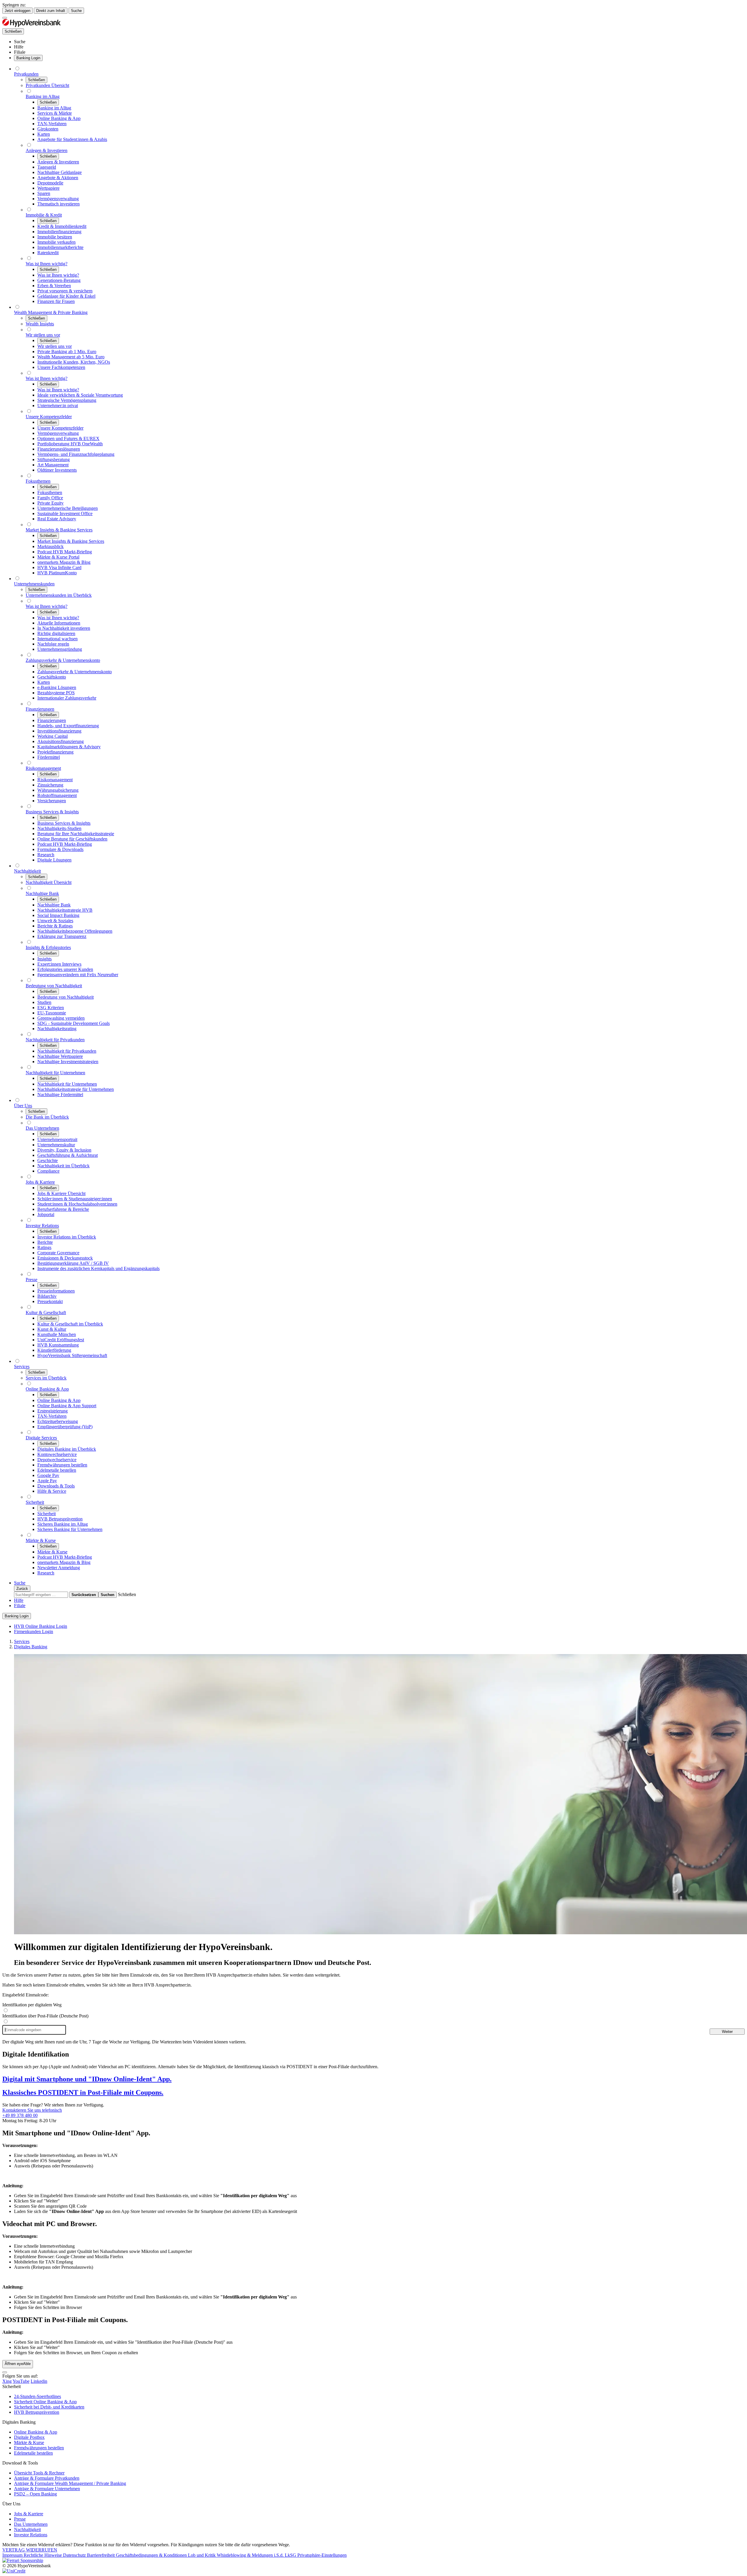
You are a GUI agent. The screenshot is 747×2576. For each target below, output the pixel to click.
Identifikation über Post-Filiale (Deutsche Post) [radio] (45, 2016)
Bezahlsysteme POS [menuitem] (56, 693)
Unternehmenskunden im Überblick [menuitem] (59, 595)
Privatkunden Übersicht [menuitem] (47, 85)
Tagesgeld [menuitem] (47, 167)
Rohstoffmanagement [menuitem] (57, 795)
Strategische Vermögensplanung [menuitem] (67, 400)
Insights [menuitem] (44, 959)
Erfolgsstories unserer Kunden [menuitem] (65, 969)
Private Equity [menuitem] (50, 503)
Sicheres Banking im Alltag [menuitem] (63, 1524)
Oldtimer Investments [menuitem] (57, 470)
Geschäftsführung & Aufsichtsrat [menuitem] (68, 1155)
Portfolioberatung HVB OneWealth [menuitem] (70, 444)
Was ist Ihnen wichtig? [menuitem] (47, 264)
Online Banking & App (36, 2432)
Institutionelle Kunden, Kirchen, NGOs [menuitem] (74, 362)
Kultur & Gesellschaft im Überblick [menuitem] (70, 1324)
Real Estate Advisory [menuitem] (57, 519)
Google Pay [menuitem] (48, 1475)
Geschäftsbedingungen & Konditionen (152, 2555)
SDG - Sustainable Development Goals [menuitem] (74, 1023)
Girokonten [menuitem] (48, 129)
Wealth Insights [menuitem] (40, 324)
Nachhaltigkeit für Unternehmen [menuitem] (55, 1073)
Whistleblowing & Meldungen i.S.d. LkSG (257, 2555)
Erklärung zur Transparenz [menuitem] (62, 936)
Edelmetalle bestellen (33, 2453)
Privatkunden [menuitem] (26, 74)
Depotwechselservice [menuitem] (57, 1460)
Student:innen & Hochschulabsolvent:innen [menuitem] (77, 1204)
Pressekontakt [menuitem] (50, 1301)
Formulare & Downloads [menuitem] (60, 849)
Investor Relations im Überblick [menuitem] (67, 1237)
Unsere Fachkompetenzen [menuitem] (61, 367)
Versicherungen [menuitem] (52, 801)
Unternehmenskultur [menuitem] (56, 1145)
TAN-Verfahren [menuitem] (52, 124)
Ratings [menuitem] (44, 1247)
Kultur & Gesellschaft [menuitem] (46, 1313)
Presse (20, 2519)
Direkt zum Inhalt (51, 11)
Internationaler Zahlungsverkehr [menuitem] (67, 698)
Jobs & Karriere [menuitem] (40, 1182)
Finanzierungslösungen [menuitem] (59, 449)
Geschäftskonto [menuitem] (52, 677)
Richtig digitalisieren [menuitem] (56, 633)
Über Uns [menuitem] (23, 1106)
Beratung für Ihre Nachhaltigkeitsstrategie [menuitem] (76, 834)
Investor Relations (31, 2535)
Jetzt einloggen (18, 11)
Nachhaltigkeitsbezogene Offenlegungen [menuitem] (75, 931)
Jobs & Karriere (29, 2514)
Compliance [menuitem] (48, 1171)
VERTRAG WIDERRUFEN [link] (30, 2550)
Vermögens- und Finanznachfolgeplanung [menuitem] (76, 454)
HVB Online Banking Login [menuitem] (41, 1626)
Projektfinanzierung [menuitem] (55, 752)
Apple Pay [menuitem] (47, 1481)
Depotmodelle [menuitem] (50, 183)
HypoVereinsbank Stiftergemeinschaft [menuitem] (72, 1355)
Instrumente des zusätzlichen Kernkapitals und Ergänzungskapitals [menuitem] (98, 1268)
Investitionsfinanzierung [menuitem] (59, 731)
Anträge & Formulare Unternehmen (47, 2489)
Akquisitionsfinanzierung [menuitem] (61, 741)
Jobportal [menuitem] (46, 1214)
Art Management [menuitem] (53, 465)
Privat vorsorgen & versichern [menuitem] (65, 291)
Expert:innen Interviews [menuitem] (59, 964)
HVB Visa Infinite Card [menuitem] (59, 567)
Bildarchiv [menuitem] (47, 1296)
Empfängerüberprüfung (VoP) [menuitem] (65, 1427)
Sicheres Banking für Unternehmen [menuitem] (70, 1529)
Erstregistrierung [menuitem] (53, 1411)
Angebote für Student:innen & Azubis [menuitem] (72, 139)
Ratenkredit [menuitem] (48, 253)
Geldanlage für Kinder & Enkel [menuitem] (66, 296)
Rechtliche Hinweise (43, 2555)
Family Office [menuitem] (50, 498)
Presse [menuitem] (32, 1280)
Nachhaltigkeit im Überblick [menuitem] (63, 1166)
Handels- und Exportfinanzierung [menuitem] (68, 726)
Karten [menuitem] (44, 134)
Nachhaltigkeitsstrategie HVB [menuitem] (65, 910)
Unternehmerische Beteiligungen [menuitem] (68, 508)
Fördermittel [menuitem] (49, 757)
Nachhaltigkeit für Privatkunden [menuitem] (55, 1040)
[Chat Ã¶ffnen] (5, 2372)
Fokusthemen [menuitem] (38, 481)
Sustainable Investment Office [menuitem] (65, 513)
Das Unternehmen (31, 2524)
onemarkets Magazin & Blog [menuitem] (64, 562)
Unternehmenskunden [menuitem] (34, 584)
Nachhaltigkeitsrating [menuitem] (57, 1029)
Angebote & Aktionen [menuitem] (58, 178)
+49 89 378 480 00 (20, 2115)
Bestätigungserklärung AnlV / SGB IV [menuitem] (73, 1263)
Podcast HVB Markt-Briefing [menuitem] (65, 552)
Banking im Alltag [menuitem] (43, 96)
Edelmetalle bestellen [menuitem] (57, 1470)
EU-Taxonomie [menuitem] (52, 1013)
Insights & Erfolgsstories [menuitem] (48, 947)
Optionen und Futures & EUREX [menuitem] (68, 438)
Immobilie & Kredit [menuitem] (44, 215)
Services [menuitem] (22, 1367)
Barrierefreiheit (101, 2555)
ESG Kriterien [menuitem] (51, 1008)
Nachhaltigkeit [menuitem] (27, 871)
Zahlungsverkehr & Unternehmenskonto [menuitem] (63, 660)
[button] (127, 1594)
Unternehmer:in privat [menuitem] (58, 406)
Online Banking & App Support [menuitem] (67, 1406)
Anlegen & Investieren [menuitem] (47, 150)
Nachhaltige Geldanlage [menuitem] (60, 172)
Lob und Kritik (202, 2555)
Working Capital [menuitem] (53, 736)
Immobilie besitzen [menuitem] (55, 237)
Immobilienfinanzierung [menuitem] (59, 232)
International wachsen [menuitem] (57, 639)
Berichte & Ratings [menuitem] (55, 926)
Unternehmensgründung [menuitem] (60, 649)
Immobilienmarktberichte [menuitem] (60, 247)
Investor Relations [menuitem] (42, 1226)
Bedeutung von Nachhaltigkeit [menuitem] (54, 986)
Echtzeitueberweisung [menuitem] (58, 1421)
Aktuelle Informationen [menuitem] (59, 623)
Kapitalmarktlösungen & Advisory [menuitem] (69, 747)
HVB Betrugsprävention (37, 2412)
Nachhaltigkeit (27, 2529)
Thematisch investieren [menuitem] (59, 204)
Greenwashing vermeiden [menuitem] (61, 1018)
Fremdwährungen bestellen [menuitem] (62, 1465)
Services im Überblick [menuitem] (46, 1378)
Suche (76, 11)
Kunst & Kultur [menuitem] (52, 1329)
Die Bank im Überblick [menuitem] (47, 1117)
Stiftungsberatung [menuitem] (54, 459)
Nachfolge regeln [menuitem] (53, 644)
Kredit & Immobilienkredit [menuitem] (62, 226)
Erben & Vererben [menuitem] (54, 286)
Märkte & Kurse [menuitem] (41, 1540)
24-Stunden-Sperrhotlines (37, 2396)
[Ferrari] (23, 2560)
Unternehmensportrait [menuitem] (57, 1139)
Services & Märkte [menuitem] (55, 113)
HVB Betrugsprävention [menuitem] (60, 1519)
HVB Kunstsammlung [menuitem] (58, 1345)
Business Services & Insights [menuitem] (52, 812)
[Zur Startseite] (32, 26)
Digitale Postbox (29, 2437)
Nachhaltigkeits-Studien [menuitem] (59, 828)
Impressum (13, 2555)
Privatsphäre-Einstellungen (322, 2555)
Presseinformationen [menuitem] (56, 1291)
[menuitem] (20, 42)
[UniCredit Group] (14, 2571)
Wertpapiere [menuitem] (48, 188)
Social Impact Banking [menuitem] (58, 915)
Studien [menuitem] (44, 1002)
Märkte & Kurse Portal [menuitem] (58, 557)
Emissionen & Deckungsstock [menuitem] (65, 1258)
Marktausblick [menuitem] (50, 546)
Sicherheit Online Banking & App (45, 2402)
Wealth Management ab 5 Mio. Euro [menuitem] (71, 357)
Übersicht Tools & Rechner (39, 2473)
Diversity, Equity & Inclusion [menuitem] (64, 1150)
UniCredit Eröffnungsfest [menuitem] (61, 1340)
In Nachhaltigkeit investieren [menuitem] (64, 628)
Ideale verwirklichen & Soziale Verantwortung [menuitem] (80, 395)
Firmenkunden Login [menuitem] (34, 1631)
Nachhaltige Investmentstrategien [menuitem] (68, 1062)
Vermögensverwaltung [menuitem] (58, 199)
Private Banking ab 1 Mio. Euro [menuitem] (67, 352)
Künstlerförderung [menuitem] (54, 1350)
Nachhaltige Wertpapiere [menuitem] (60, 1056)
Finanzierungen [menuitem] (40, 709)
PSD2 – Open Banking (35, 2494)
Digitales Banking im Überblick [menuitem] (67, 1449)
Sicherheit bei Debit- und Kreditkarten (49, 2407)
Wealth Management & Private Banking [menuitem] (51, 312)
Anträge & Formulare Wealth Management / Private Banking (70, 2483)
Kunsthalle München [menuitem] (57, 1334)
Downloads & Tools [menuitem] (56, 1486)
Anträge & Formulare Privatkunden (47, 2478)
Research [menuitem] (46, 855)
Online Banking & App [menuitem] (59, 118)
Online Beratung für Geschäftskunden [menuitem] (72, 839)
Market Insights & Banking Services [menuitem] (59, 530)
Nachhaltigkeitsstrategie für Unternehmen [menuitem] (76, 1089)
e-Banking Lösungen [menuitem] (57, 687)
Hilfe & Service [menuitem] (52, 1491)
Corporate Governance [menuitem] (58, 1253)
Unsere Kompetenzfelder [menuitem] (49, 417)
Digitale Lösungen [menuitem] (54, 860)
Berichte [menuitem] (45, 1242)
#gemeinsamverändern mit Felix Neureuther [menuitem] (78, 975)
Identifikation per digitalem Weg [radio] (32, 2005)
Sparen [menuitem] (44, 193)
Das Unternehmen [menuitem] (42, 1128)
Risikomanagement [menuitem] (43, 768)
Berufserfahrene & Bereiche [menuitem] (63, 1209)
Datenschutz (75, 2555)
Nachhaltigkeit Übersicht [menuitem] (49, 882)
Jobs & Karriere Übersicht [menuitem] (61, 1193)
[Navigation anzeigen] (5, 18)
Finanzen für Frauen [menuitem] (56, 301)
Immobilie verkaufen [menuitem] (56, 242)
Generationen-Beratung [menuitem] (59, 280)
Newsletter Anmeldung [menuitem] (59, 1568)
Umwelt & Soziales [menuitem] (55, 921)
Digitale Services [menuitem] (41, 1438)
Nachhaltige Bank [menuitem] (42, 893)
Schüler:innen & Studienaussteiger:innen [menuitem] (75, 1199)
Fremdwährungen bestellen (39, 2448)
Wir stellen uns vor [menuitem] (43, 335)
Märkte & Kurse (29, 2442)
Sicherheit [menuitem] (35, 1502)
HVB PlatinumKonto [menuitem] (57, 573)
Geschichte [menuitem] (48, 1160)
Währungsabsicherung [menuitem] (58, 790)
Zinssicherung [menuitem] (50, 785)
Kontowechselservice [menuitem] (57, 1454)
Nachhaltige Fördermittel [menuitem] (60, 1095)
